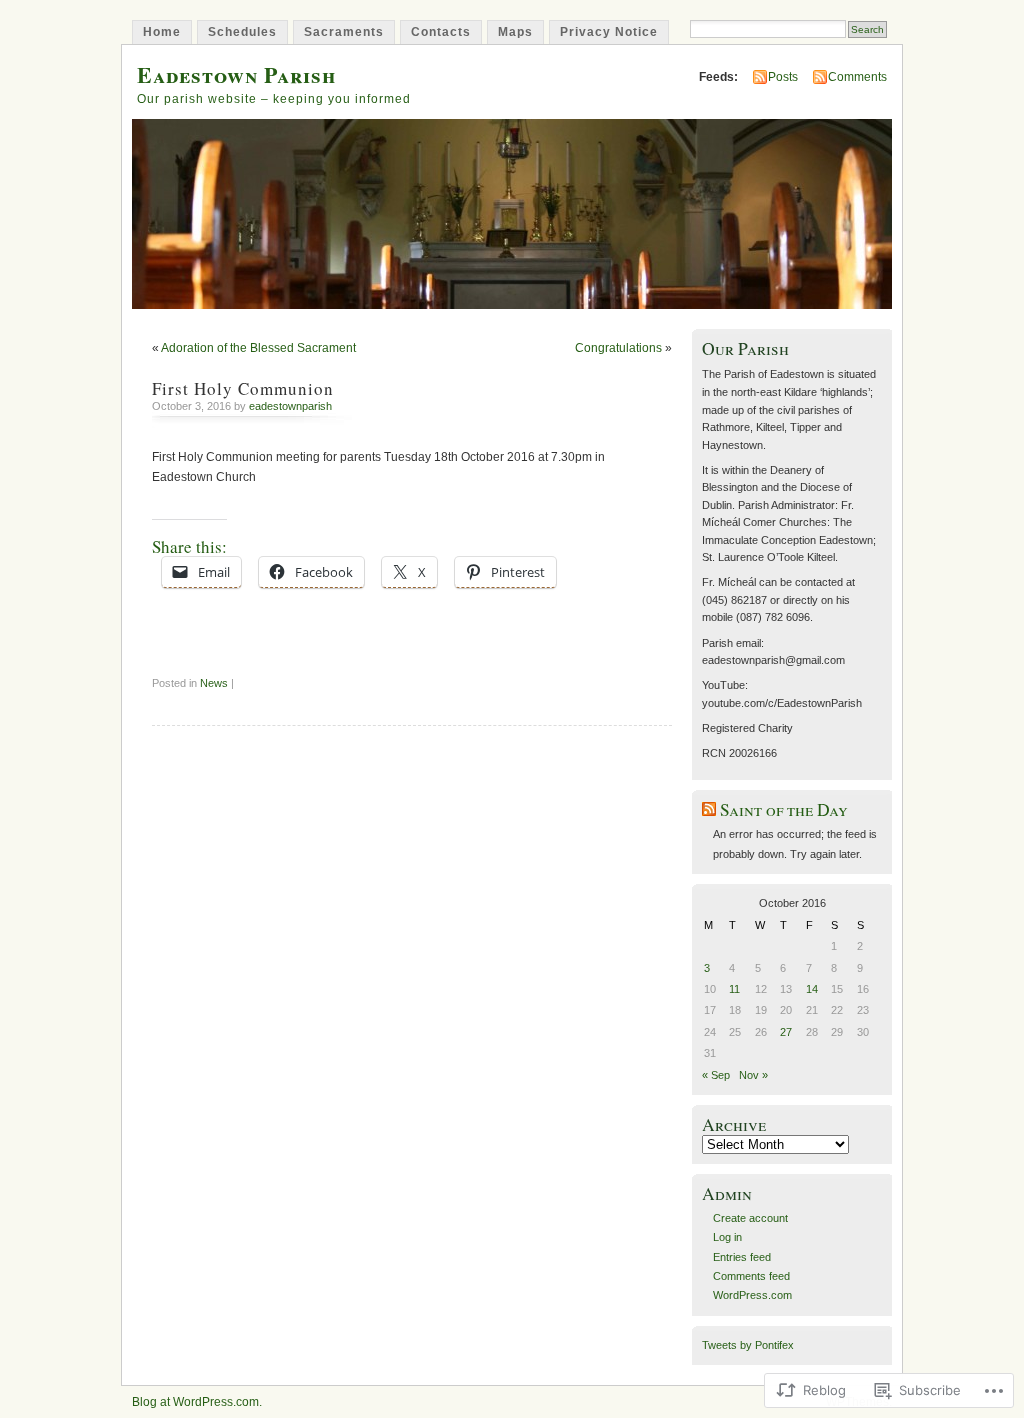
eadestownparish (290, 406)
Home (162, 32)
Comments (857, 77)
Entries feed (742, 1257)
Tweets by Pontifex (748, 1345)
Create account (750, 1218)
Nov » (753, 1075)
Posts (783, 77)
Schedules (242, 32)
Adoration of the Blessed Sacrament (258, 348)
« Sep (716, 1075)
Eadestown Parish (236, 74)
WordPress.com (752, 1295)
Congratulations (618, 348)
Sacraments (344, 32)
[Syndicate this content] (709, 809)
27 (786, 1032)
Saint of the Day (784, 809)
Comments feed (751, 1276)
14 (812, 989)
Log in (727, 1237)
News (214, 683)
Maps (515, 32)
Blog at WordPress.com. (197, 1402)
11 (734, 989)
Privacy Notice (609, 32)
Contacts (441, 32)
